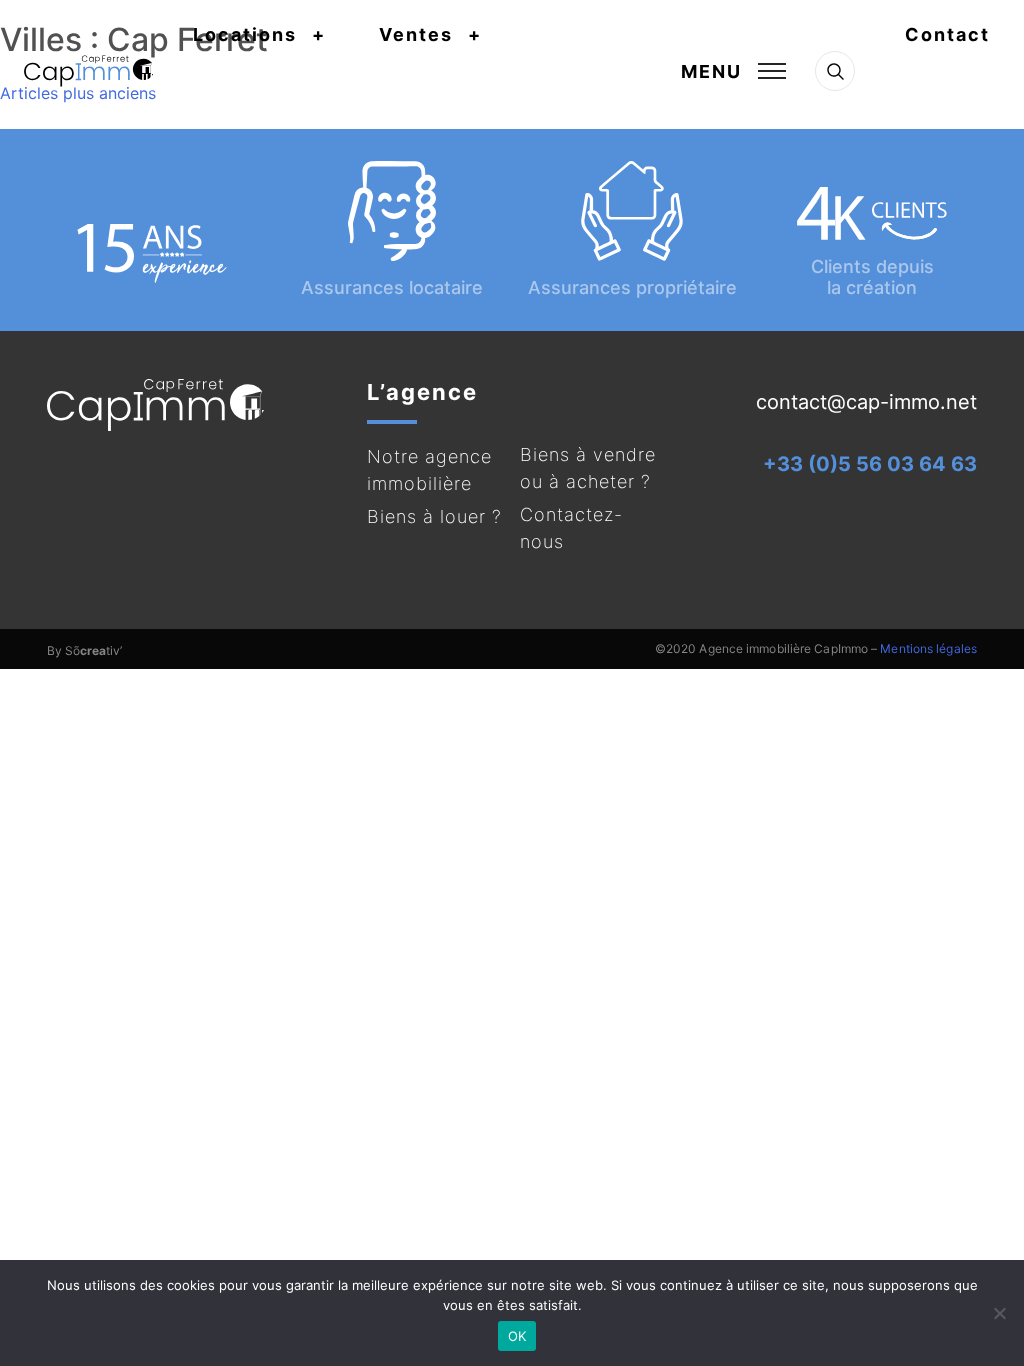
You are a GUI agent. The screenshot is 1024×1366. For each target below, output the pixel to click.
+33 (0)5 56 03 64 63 (870, 464)
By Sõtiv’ (84, 650)
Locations (245, 34)
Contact (947, 34)
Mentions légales (928, 648)
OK (517, 1336)
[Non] (999, 1313)
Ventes (416, 34)
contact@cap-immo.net (866, 402)
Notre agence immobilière (429, 470)
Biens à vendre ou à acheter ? (588, 468)
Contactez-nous (571, 528)
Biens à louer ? (434, 516)
